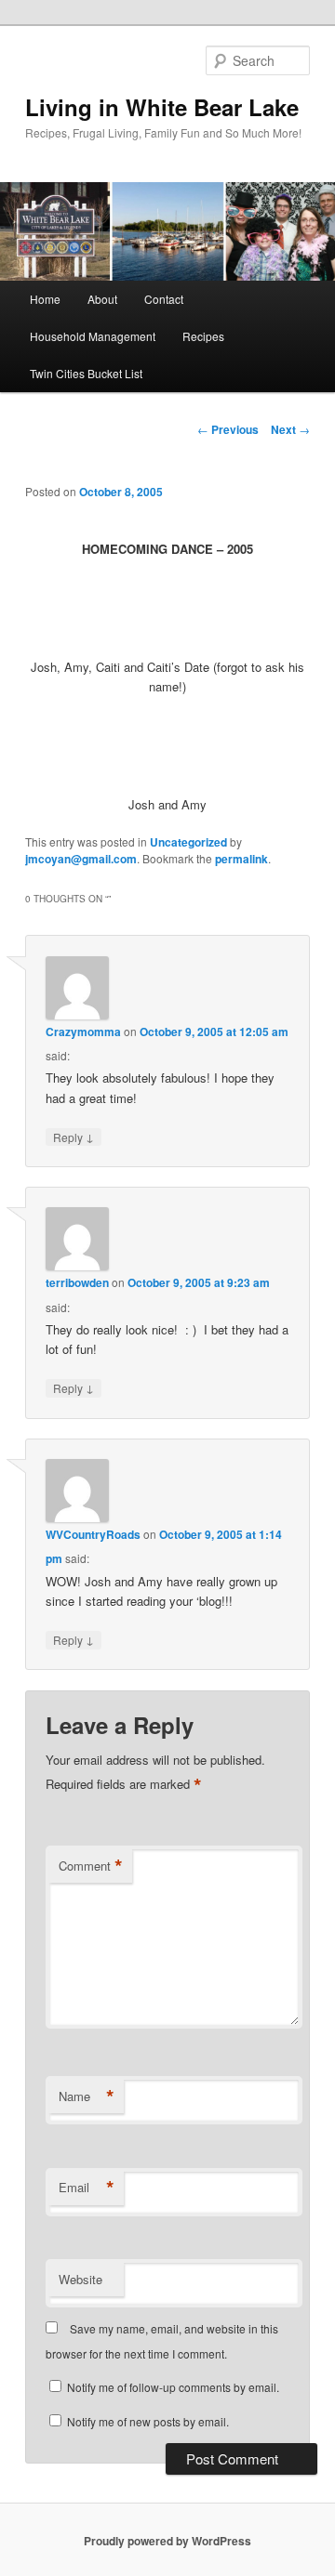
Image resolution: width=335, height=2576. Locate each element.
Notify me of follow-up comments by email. (173, 2387)
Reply (74, 1137)
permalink (241, 859)
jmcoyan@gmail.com (81, 859)
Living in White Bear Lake (162, 107)
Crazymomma (83, 1032)
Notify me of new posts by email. (148, 2421)
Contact (164, 299)
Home (45, 299)
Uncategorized (188, 842)
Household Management (93, 336)
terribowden (77, 1282)
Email (87, 2188)
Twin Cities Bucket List (86, 373)
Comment (91, 1866)
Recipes (203, 336)
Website (80, 2279)
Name (87, 2096)
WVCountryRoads (93, 1534)
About (102, 299)
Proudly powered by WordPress (167, 2541)
